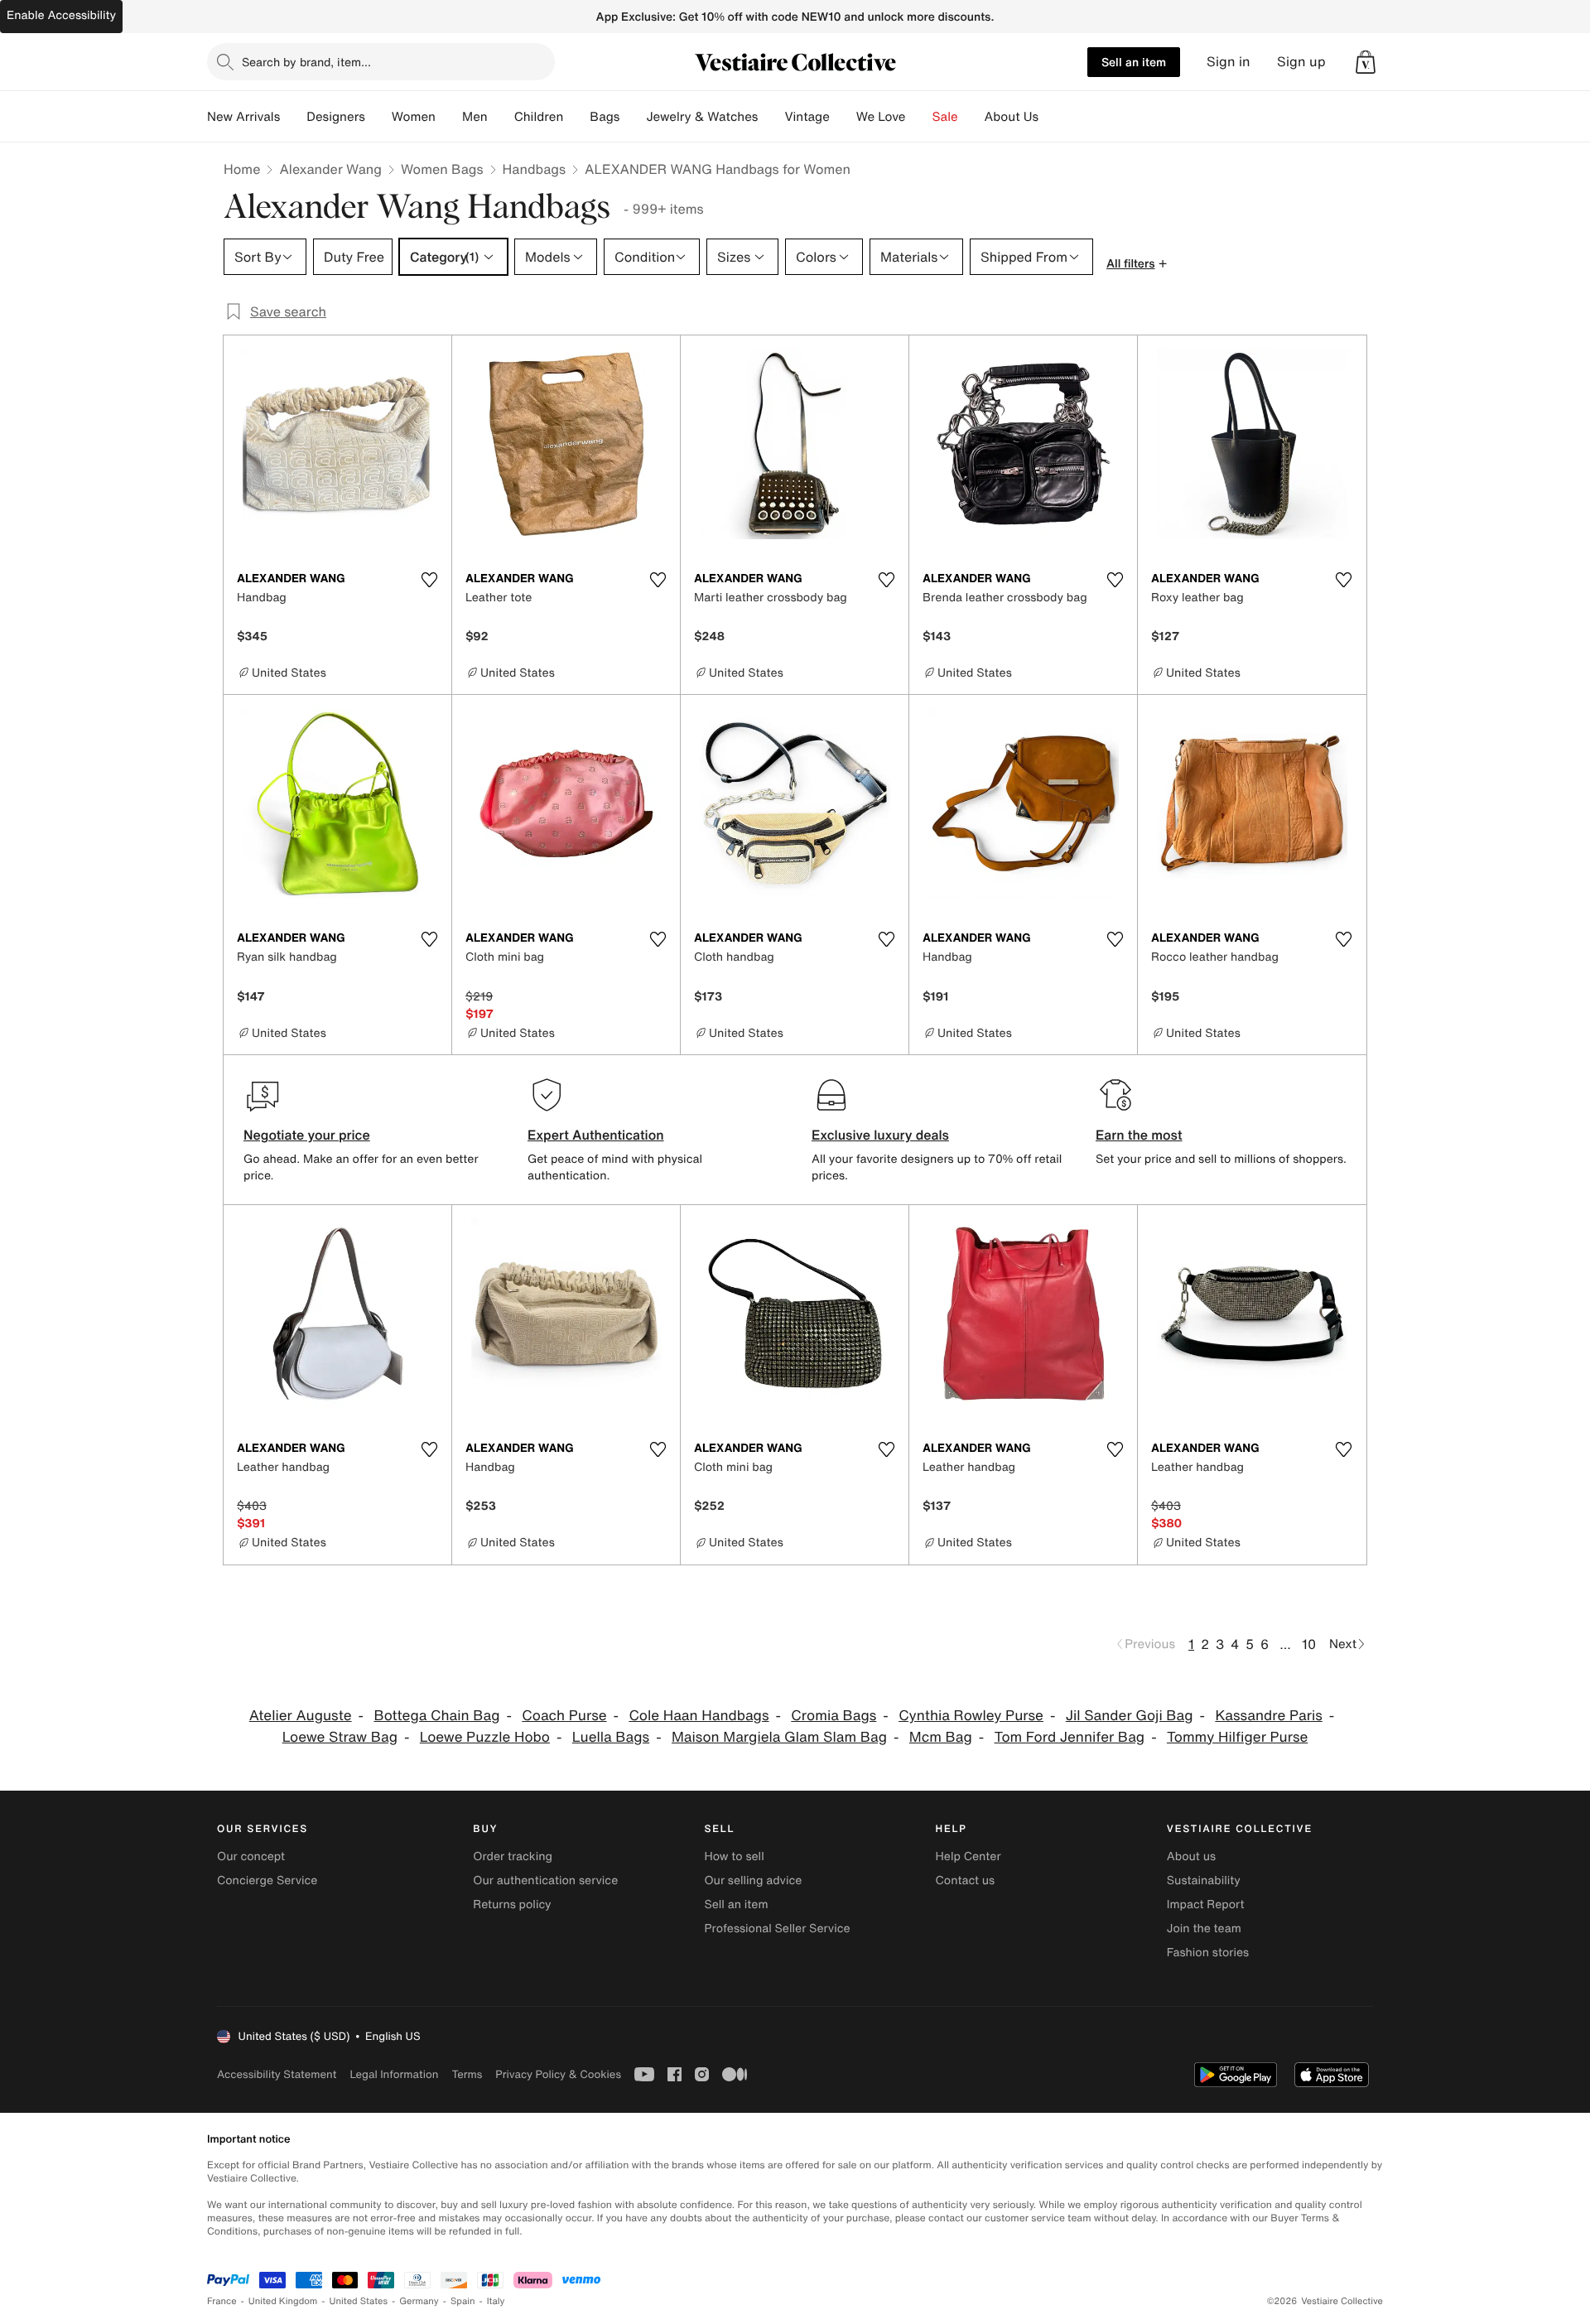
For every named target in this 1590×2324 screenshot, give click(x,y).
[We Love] (919, 117)
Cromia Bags (834, 1716)
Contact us (966, 1880)
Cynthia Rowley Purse (971, 1716)
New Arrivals (243, 117)
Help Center (968, 1856)
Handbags (534, 169)
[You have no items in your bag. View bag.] (1366, 62)
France (222, 2301)
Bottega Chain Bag (436, 1716)
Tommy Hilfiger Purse (1237, 1737)
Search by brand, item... (306, 62)
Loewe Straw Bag (340, 1737)
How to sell (734, 1856)
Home (242, 169)
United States (359, 2301)
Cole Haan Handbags (699, 1716)
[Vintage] (843, 117)
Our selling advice (753, 1880)
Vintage (807, 117)
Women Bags (442, 169)
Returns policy (512, 1905)
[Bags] (633, 117)
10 (1309, 1644)
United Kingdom (283, 2301)
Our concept (251, 1856)
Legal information (394, 2074)
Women (414, 117)
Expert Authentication (596, 1135)
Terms (467, 2074)
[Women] (449, 117)
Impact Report (1206, 1905)
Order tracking (513, 1856)
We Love (881, 117)
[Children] (576, 117)
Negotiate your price (307, 1135)
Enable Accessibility (61, 15)
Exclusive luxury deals (880, 1135)
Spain (463, 2301)
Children (539, 117)
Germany (419, 2301)
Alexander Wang (330, 169)
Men (475, 117)
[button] (1366, 62)
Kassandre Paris (1268, 1716)
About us (1191, 1856)
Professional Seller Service (777, 1929)
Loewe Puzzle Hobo (485, 1737)
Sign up (1301, 62)
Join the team (1204, 1929)
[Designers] (378, 117)
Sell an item (1134, 62)
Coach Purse (564, 1716)
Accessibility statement (277, 2074)
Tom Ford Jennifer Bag (1070, 1737)
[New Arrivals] (293, 117)
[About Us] (1052, 117)
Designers (336, 117)
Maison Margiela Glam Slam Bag (779, 1737)
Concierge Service (267, 1880)
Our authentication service (545, 1880)
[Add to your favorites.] (429, 580)
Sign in (1229, 62)
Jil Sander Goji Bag (1130, 1716)
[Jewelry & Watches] (771, 117)
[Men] (501, 117)
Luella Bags (611, 1737)
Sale (945, 117)
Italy (496, 2301)
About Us (1012, 117)
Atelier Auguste (301, 1716)
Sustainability (1204, 1880)
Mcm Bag (941, 1737)
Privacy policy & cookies (558, 2074)
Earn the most (1139, 1135)
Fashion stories (1208, 1953)
